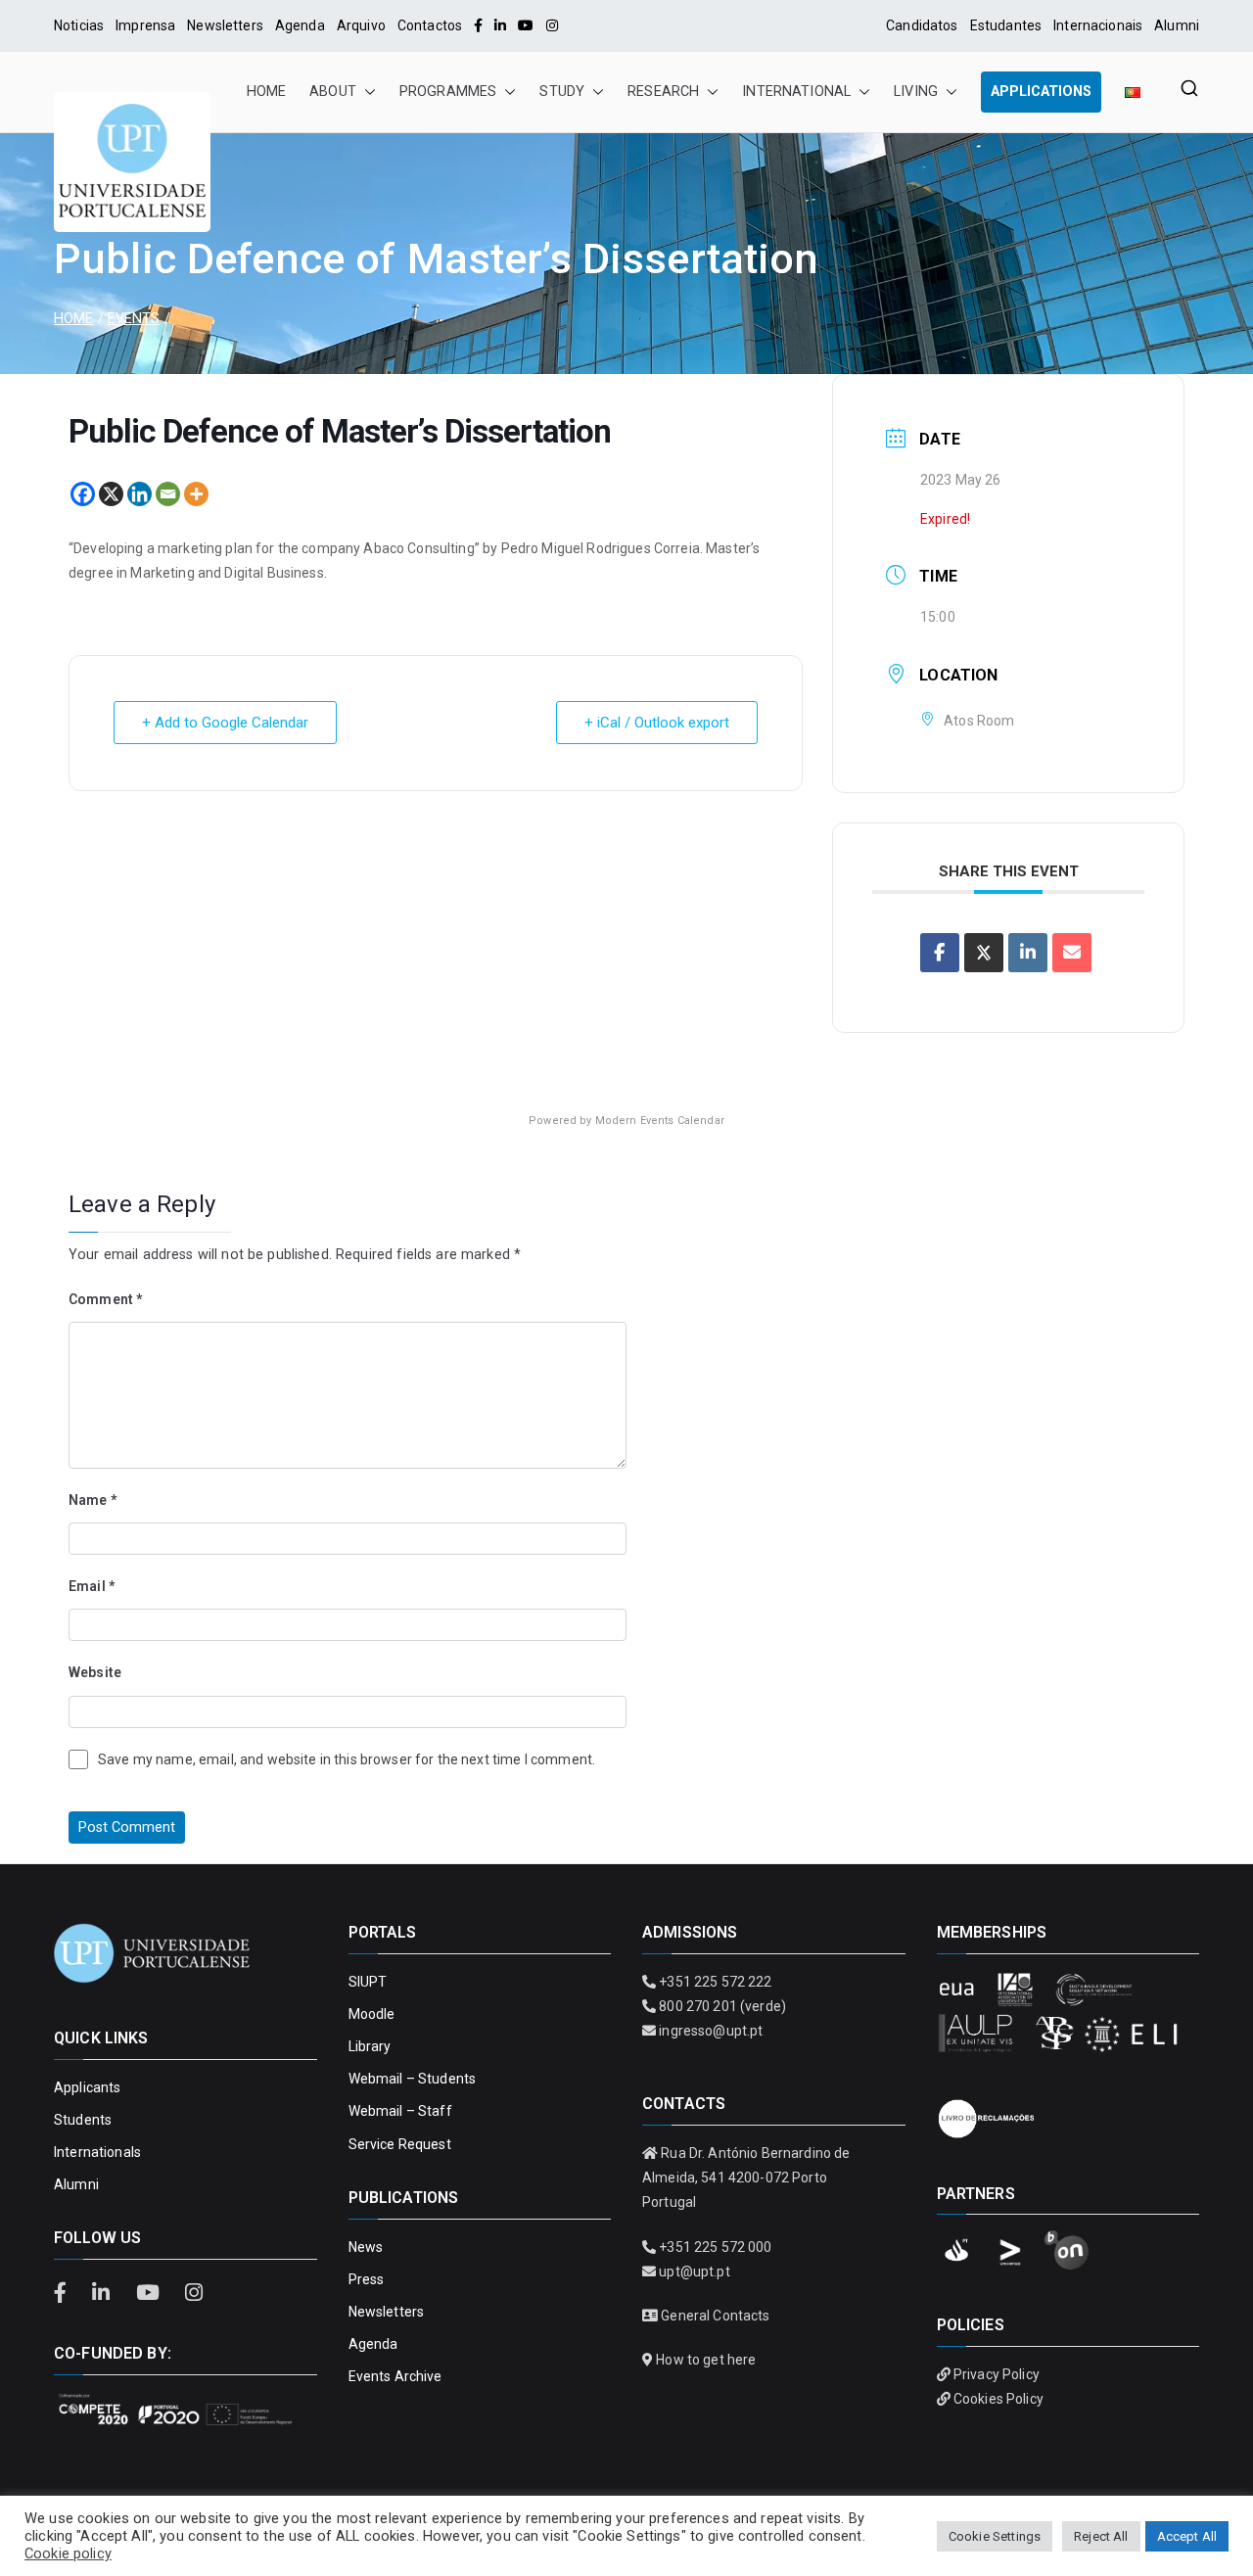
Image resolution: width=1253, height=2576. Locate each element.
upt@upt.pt (694, 2272)
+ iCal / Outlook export (657, 723)
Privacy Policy (997, 2374)
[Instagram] (552, 25)
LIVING (916, 92)
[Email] (168, 494)
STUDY (562, 92)
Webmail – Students (413, 2079)
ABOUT (333, 92)
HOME (267, 92)
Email (92, 1586)
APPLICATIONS (1041, 92)
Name (93, 1500)
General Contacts (715, 2316)
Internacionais (1098, 25)
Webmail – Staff (400, 2111)
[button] (366, 92)
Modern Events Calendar (660, 1121)
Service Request (400, 2144)
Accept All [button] (1187, 2536)
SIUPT (368, 1982)
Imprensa (145, 25)
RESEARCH (663, 92)
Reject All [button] (1101, 2536)
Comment (105, 1299)
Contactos (430, 25)
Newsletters (225, 25)
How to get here (706, 2360)
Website (95, 1672)
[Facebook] (478, 25)
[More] (196, 494)
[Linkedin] (139, 494)
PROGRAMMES (448, 92)
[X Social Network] (984, 953)
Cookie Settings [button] (995, 2536)
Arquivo (361, 25)
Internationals (97, 2152)
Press (367, 2279)
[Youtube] (526, 25)
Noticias (79, 25)
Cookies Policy (998, 2399)
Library (370, 2046)
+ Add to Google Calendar (225, 723)
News (366, 2247)
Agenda (300, 25)
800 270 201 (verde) (722, 2006)
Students (83, 2120)
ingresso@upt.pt (711, 2031)
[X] (111, 494)
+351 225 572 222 (715, 1982)
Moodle (372, 2014)
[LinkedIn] (500, 25)
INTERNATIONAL (796, 92)
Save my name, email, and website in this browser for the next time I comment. (347, 1759)
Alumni (1177, 25)
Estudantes (1006, 25)
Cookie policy (68, 2553)
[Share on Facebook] (940, 953)
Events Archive (395, 2376)
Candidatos (922, 25)
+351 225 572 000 (715, 2247)
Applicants (87, 2087)
